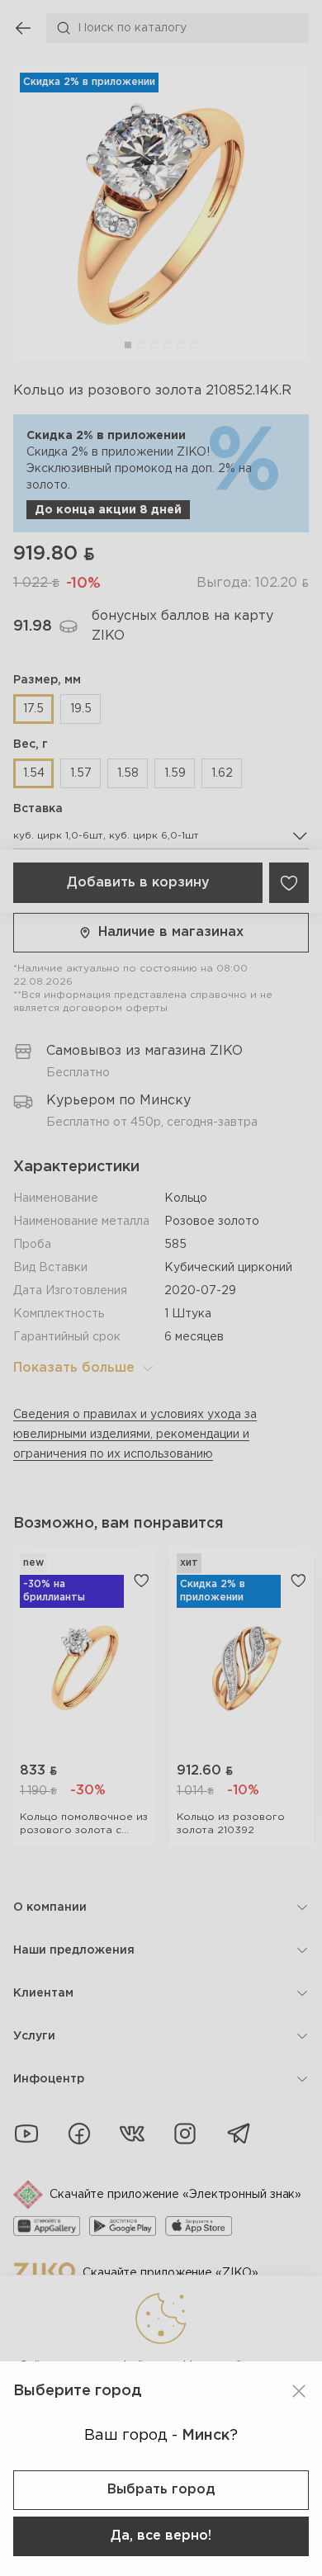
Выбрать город (161, 2490)
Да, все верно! (161, 2536)
